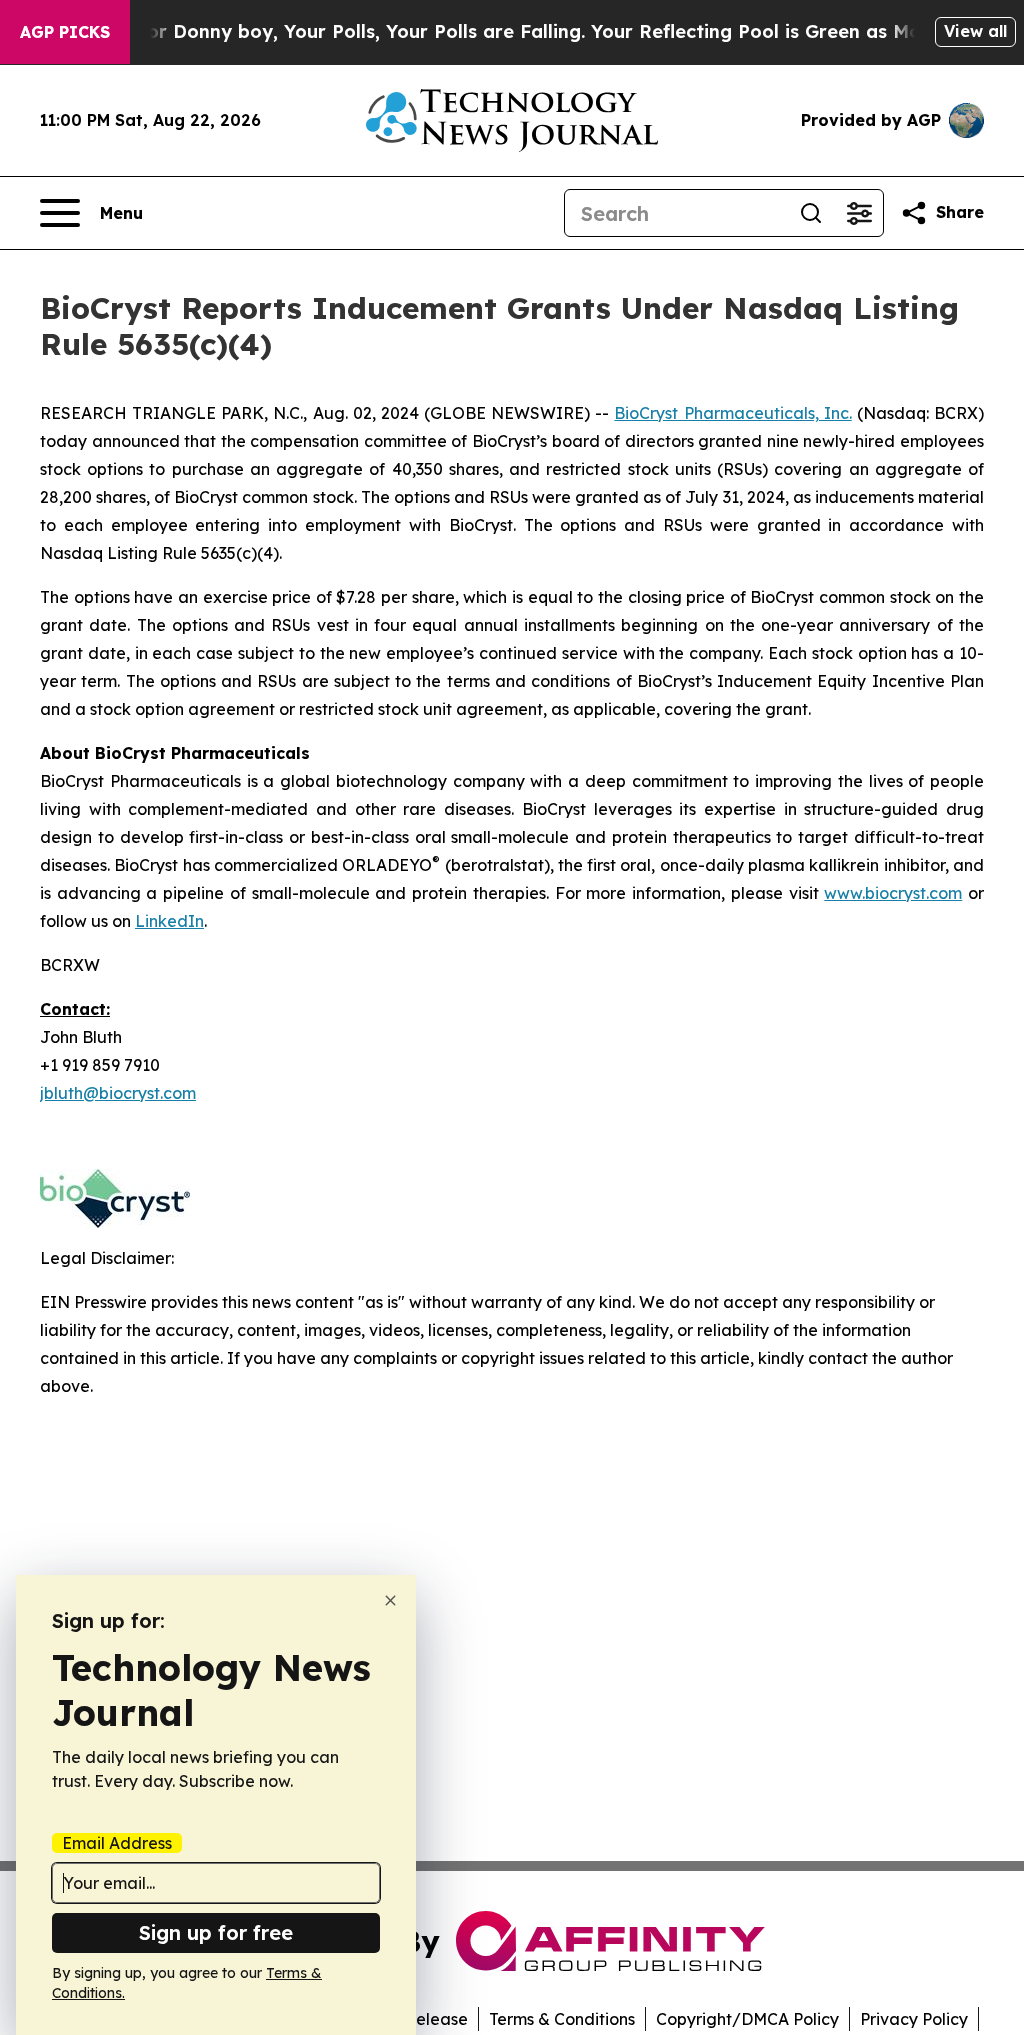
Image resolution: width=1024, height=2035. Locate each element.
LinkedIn (169, 921)
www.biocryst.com (893, 893)
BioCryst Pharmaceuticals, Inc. (732, 413)
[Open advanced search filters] (859, 213)
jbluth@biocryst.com (118, 1093)
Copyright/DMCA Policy (747, 2019)
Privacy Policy (914, 2019)
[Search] (811, 213)
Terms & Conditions (562, 2019)
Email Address (117, 1843)
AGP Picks (65, 32)
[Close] (390, 1600)
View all (975, 31)
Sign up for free (216, 1932)
